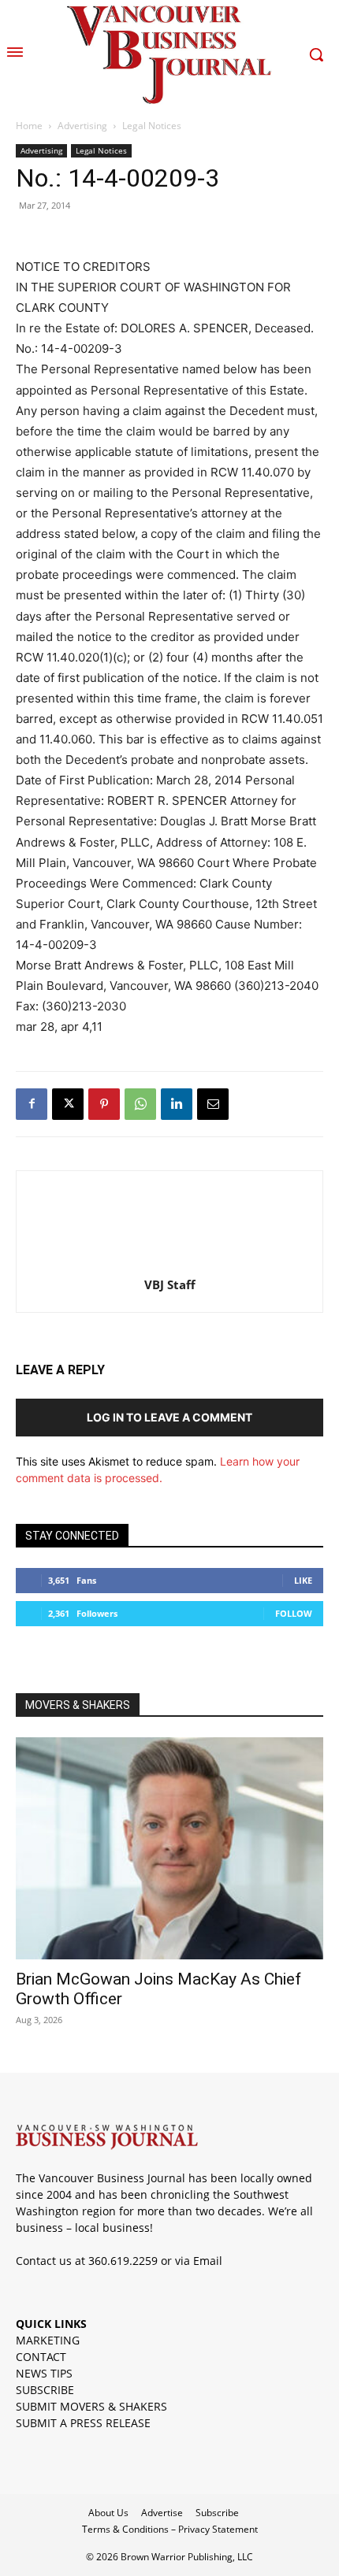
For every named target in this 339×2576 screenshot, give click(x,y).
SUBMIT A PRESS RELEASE (83, 2423)
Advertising (82, 126)
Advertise (162, 2513)
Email (208, 2261)
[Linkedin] (177, 1104)
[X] (68, 1104)
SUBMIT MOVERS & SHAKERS (91, 2406)
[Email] (213, 1104)
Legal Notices (152, 126)
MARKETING (48, 2340)
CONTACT (41, 2357)
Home (29, 126)
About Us (108, 2513)
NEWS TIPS (44, 2373)
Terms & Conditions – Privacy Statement (170, 2529)
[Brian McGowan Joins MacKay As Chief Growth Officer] (169, 1849)
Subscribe (217, 2513)
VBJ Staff (170, 1284)
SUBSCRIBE (45, 2390)
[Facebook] (32, 1104)
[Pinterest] (104, 1104)
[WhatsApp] (140, 1104)
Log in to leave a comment (169, 1417)
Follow (294, 1613)
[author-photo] (169, 1263)
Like (303, 1580)
